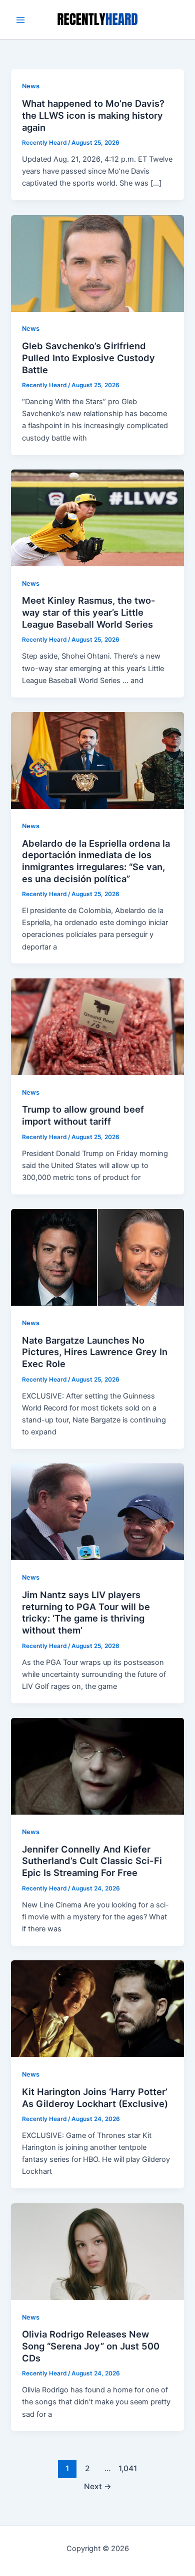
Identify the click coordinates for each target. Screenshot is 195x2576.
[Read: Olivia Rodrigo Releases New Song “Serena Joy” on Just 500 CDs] (97, 2251)
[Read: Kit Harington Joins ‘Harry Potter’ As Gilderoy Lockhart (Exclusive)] (97, 2008)
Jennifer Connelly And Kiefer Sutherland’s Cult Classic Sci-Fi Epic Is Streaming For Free (92, 1861)
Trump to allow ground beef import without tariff (83, 1115)
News (31, 86)
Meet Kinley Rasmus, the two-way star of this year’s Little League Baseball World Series (89, 612)
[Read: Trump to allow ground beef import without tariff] (97, 1026)
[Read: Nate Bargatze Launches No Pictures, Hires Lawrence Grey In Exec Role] (97, 1257)
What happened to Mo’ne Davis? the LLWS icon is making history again (93, 115)
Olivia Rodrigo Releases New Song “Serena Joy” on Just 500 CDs (91, 2346)
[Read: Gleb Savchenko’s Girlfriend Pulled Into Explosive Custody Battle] (97, 263)
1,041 (127, 2468)
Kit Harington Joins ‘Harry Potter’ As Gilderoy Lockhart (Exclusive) (95, 2098)
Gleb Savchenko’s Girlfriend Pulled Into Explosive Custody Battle (88, 357)
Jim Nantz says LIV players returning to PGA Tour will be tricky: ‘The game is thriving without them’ (86, 1612)
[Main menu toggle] (20, 20)
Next (98, 2486)
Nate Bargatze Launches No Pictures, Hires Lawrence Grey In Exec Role (95, 1352)
